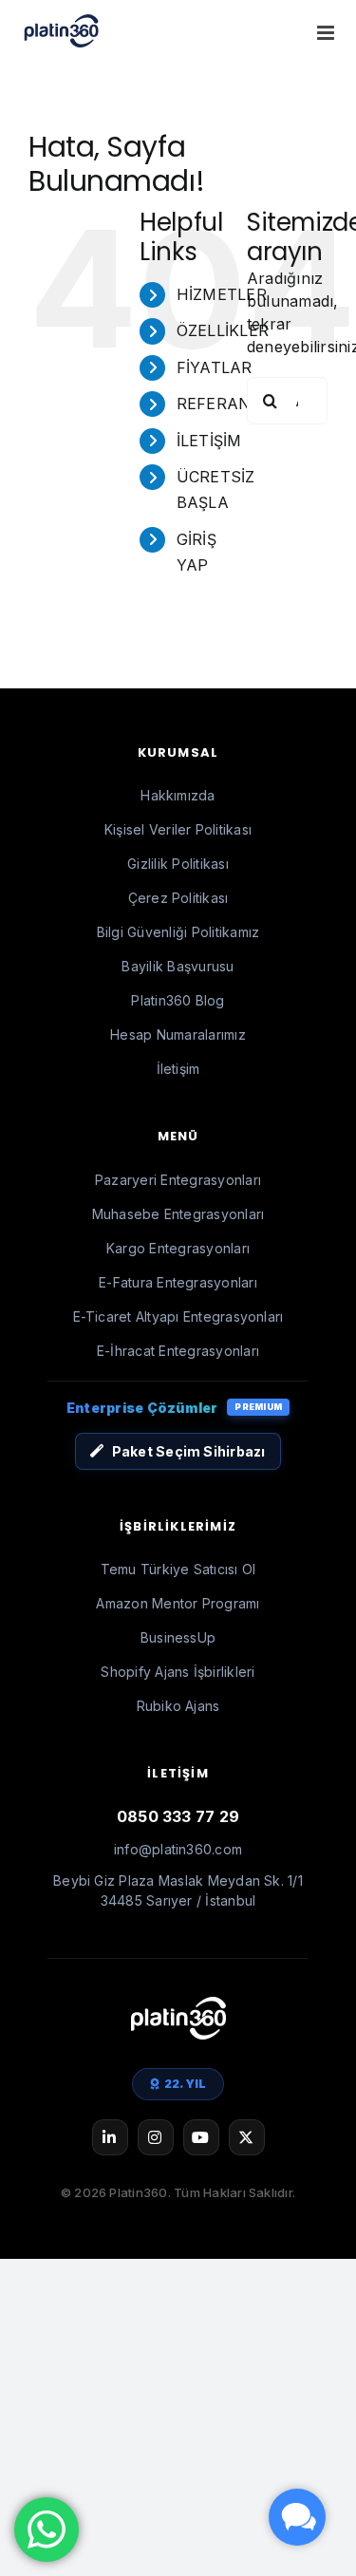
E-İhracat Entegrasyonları (178, 1351)
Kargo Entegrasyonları (178, 1248)
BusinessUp (178, 1637)
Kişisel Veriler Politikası (178, 829)
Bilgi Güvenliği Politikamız (178, 932)
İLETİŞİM (209, 441)
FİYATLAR (215, 367)
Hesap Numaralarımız (178, 1034)
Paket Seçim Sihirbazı (189, 1451)
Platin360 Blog (178, 1000)
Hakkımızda (178, 795)
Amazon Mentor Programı (178, 1603)
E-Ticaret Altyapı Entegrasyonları (178, 1316)
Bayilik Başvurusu (178, 966)
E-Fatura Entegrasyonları (178, 1282)
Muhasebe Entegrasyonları (178, 1214)
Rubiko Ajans (178, 1706)
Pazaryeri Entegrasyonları (178, 1180)
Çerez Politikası (178, 898)
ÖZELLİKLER (223, 330)
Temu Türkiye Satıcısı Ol (178, 1569)
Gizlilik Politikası (178, 864)
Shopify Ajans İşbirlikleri (178, 1672)
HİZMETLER (222, 294)
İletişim (178, 1069)
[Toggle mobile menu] (327, 33)
